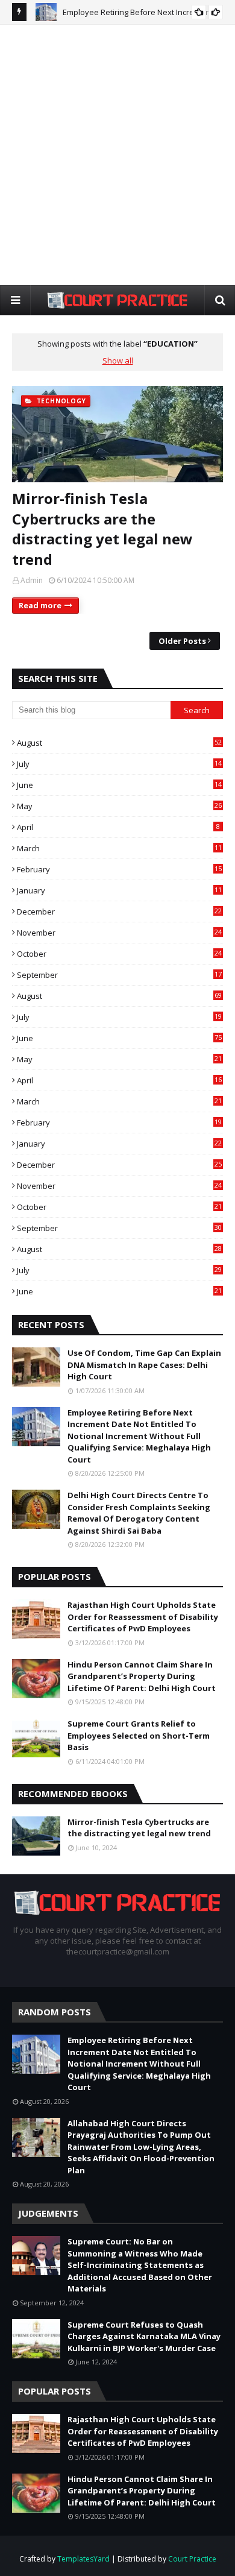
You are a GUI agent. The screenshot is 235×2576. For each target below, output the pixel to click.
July (119, 764)
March (119, 848)
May (119, 806)
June (119, 785)
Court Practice (192, 2559)
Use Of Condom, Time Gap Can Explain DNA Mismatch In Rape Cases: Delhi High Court (144, 1365)
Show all (118, 361)
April (118, 827)
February (119, 869)
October (119, 954)
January (119, 890)
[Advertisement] (117, 154)
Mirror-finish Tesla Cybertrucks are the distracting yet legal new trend (102, 529)
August (119, 743)
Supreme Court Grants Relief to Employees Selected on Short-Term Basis (139, 1735)
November (119, 933)
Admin (32, 580)
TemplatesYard (83, 2559)
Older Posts (182, 641)
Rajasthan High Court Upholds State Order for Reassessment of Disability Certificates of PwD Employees (143, 1617)
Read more (40, 605)
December (119, 912)
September (119, 975)
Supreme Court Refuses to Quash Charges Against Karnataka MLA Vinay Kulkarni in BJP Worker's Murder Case (144, 2336)
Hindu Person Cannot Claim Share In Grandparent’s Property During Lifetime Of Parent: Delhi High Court (142, 1676)
